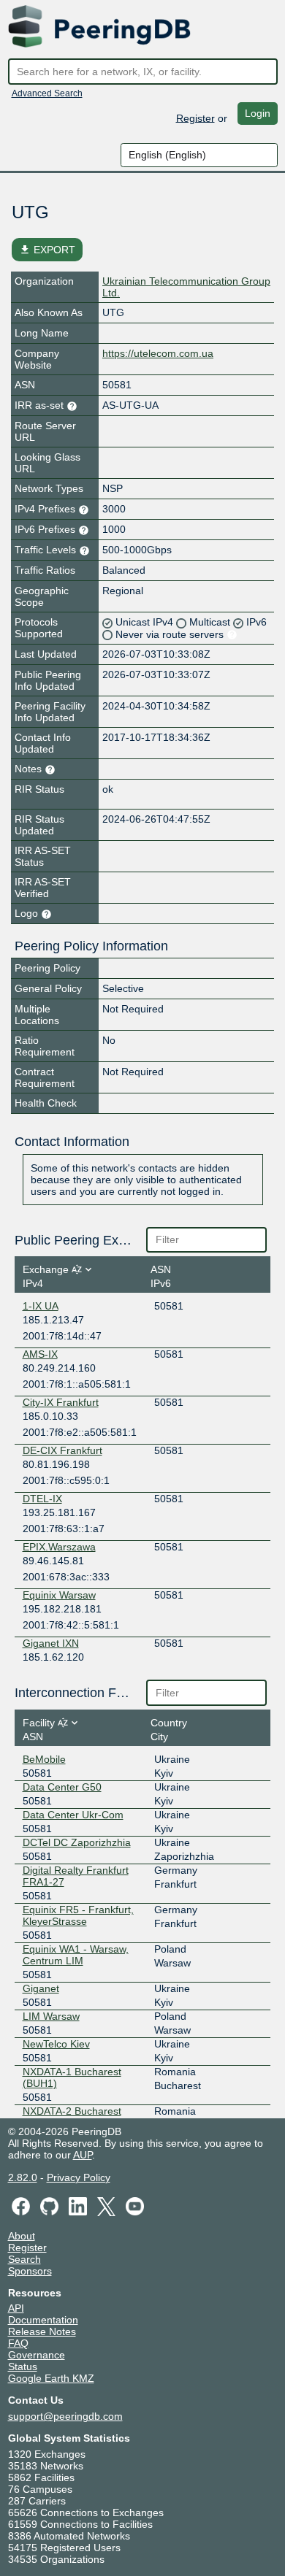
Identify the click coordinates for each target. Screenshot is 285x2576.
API (16, 2308)
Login (258, 113)
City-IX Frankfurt (61, 1402)
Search (24, 2259)
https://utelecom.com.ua (158, 353)
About (22, 2236)
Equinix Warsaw (59, 1595)
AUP (83, 2155)
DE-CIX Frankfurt (62, 1450)
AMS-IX (40, 1354)
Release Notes (42, 2331)
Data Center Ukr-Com (73, 1815)
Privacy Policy (79, 2177)
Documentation (43, 2320)
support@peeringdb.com (65, 2416)
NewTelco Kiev (56, 2044)
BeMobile (44, 1759)
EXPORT (47, 250)
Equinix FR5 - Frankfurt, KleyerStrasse (78, 1915)
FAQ (18, 2343)
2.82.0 (23, 2177)
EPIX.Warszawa (59, 1547)
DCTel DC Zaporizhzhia (77, 1842)
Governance (37, 2355)
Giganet (41, 1988)
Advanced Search (47, 93)
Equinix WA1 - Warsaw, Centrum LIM (76, 1955)
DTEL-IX (42, 1499)
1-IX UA (41, 1306)
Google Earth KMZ (51, 2378)
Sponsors (30, 2271)
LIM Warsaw (51, 2016)
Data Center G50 (62, 1787)
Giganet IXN (51, 1643)
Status (23, 2367)
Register (195, 118)
